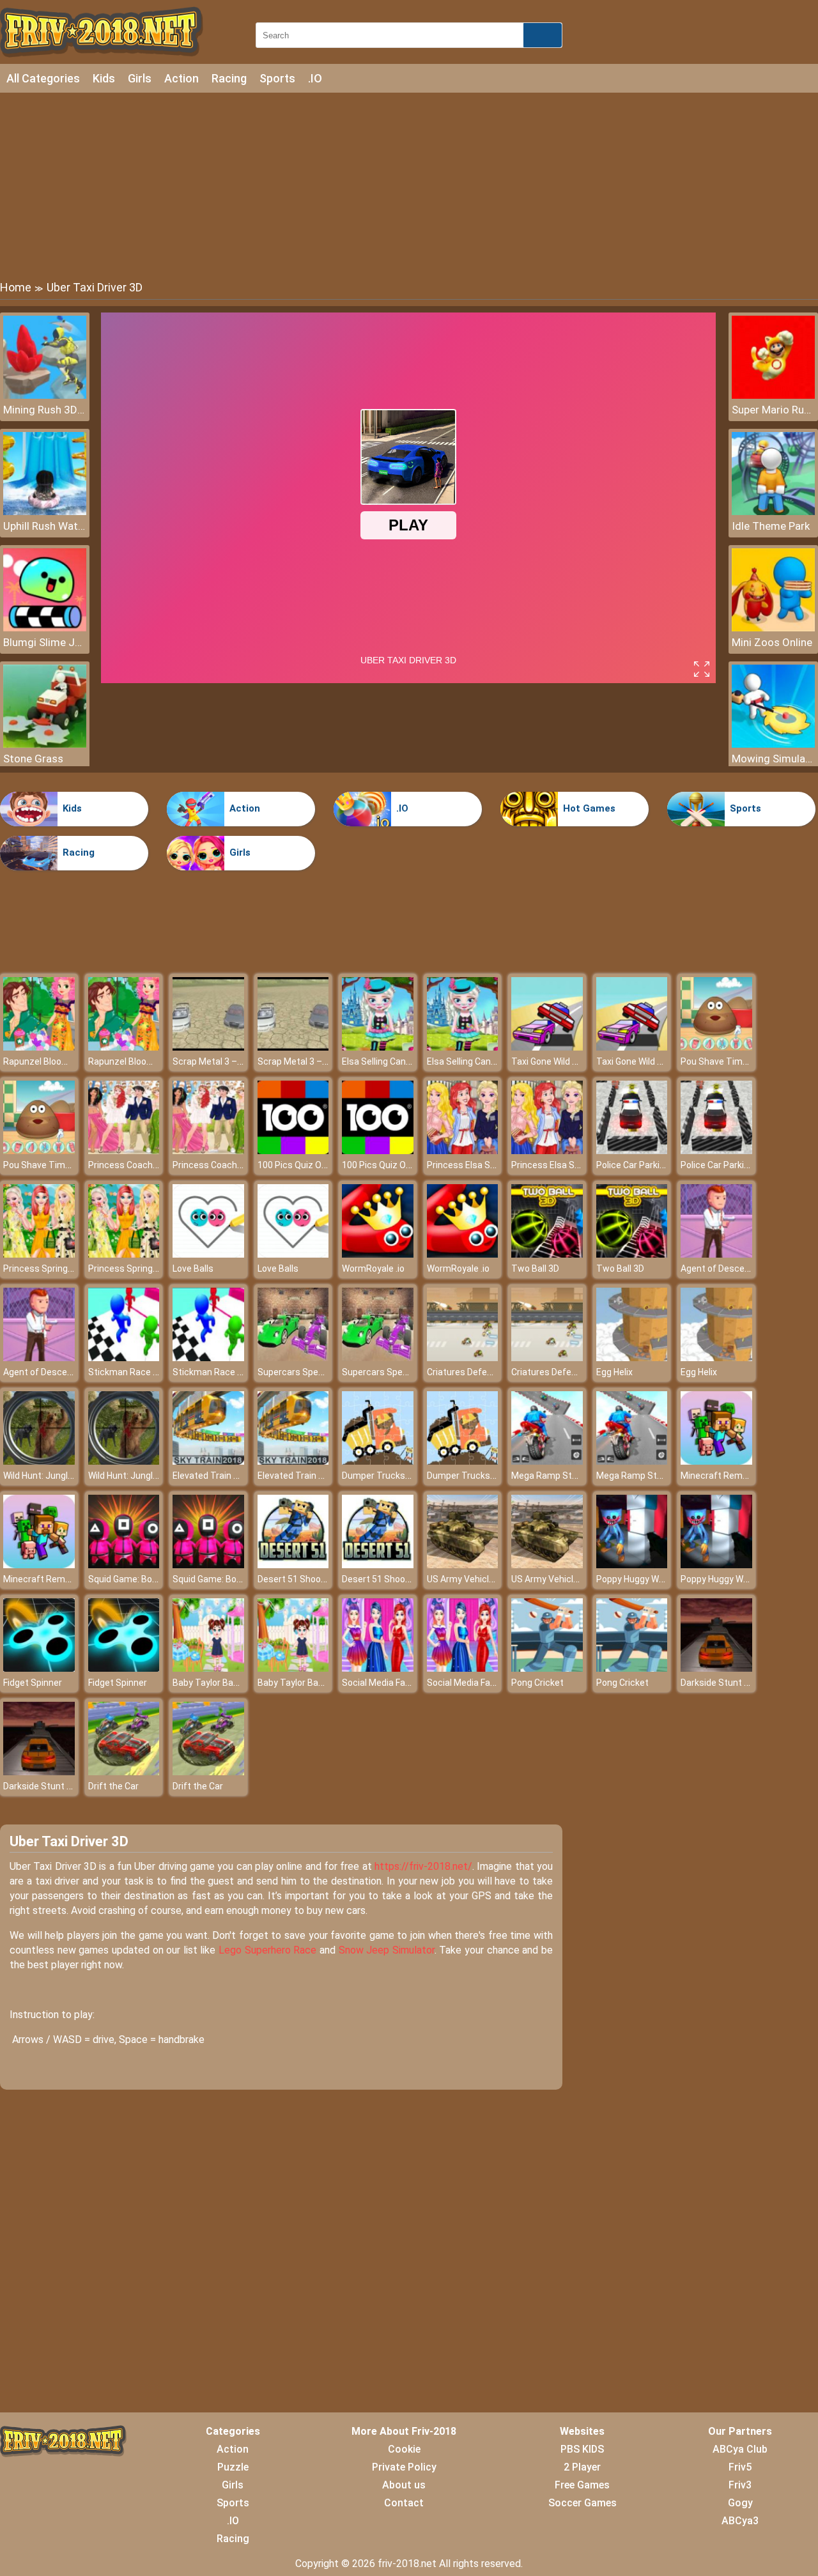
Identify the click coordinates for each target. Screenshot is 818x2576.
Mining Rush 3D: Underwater (45, 410)
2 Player (582, 2467)
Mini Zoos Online (772, 642)
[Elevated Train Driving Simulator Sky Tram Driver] (208, 1461)
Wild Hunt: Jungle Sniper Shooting (72, 1476)
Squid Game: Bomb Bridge (141, 1579)
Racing (229, 78)
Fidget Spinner (33, 1683)
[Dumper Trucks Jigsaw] (378, 1461)
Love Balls (193, 1269)
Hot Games (589, 808)
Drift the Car (113, 1786)
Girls (140, 78)
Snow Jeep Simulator (387, 1950)
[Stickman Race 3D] (124, 1358)
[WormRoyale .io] (378, 1254)
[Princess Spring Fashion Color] (39, 1254)
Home (16, 287)
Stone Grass (33, 759)
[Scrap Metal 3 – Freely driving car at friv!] (208, 1047)
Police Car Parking (633, 1165)
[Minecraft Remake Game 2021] (716, 1461)
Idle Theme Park (771, 526)
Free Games (582, 2485)
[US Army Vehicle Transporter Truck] (463, 1565)
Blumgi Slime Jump (45, 642)
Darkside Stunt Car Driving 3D (740, 1683)
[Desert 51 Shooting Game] (293, 1565)
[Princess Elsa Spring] (463, 1151)
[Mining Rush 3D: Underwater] (45, 395)
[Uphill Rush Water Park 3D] (45, 512)
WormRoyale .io (373, 1269)
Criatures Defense (465, 1372)
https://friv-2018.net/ (423, 1866)
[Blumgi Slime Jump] (45, 628)
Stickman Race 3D (126, 1372)
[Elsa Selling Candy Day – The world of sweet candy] (378, 1047)
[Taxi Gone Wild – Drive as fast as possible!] (547, 1047)
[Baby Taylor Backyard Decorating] (208, 1668)
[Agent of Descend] (716, 1254)
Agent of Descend (718, 1269)
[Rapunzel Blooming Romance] (39, 1047)
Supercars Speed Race (305, 1372)
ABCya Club (740, 2449)
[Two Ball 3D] (547, 1254)
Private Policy (404, 2467)
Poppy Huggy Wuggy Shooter (655, 1579)
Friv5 (740, 2467)
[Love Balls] (208, 1254)
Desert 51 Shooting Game (310, 1579)
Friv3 (740, 2485)
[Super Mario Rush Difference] (773, 395)
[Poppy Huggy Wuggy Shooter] (632, 1565)
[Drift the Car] (124, 1772)
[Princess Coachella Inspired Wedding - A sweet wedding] (124, 1151)
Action (181, 78)
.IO (315, 78)
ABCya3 (740, 2521)
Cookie (404, 2449)
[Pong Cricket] (547, 1668)
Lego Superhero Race (267, 1950)
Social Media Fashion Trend (398, 1683)
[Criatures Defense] (463, 1358)
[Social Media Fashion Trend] (378, 1668)
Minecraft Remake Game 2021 (743, 1476)
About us (404, 2485)
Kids (104, 78)
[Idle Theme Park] (773, 512)
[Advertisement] (409, 185)
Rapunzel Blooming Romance (63, 1061)
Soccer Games (583, 2503)
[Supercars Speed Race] (293, 1358)
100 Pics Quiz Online (299, 1165)
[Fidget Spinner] (39, 1668)
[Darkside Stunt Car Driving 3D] (716, 1668)
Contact (404, 2503)
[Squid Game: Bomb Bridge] (124, 1565)
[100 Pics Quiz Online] (293, 1151)
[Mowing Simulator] (773, 744)
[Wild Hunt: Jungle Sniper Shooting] (39, 1461)
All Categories (43, 78)
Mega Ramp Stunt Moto (560, 1476)
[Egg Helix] (632, 1358)
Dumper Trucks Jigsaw (389, 1476)
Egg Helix (614, 1372)
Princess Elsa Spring (469, 1165)
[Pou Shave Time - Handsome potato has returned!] (716, 1047)
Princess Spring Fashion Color (64, 1269)
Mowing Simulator (773, 759)
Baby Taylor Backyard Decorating (240, 1683)
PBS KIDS (582, 2449)
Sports (277, 78)
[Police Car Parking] (632, 1151)
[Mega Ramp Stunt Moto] (547, 1461)
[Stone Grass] (45, 744)
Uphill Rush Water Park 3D (45, 526)
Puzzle (233, 2467)
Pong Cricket (537, 1683)
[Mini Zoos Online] (773, 628)
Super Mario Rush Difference (773, 410)
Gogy (740, 2503)
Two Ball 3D (535, 1269)
